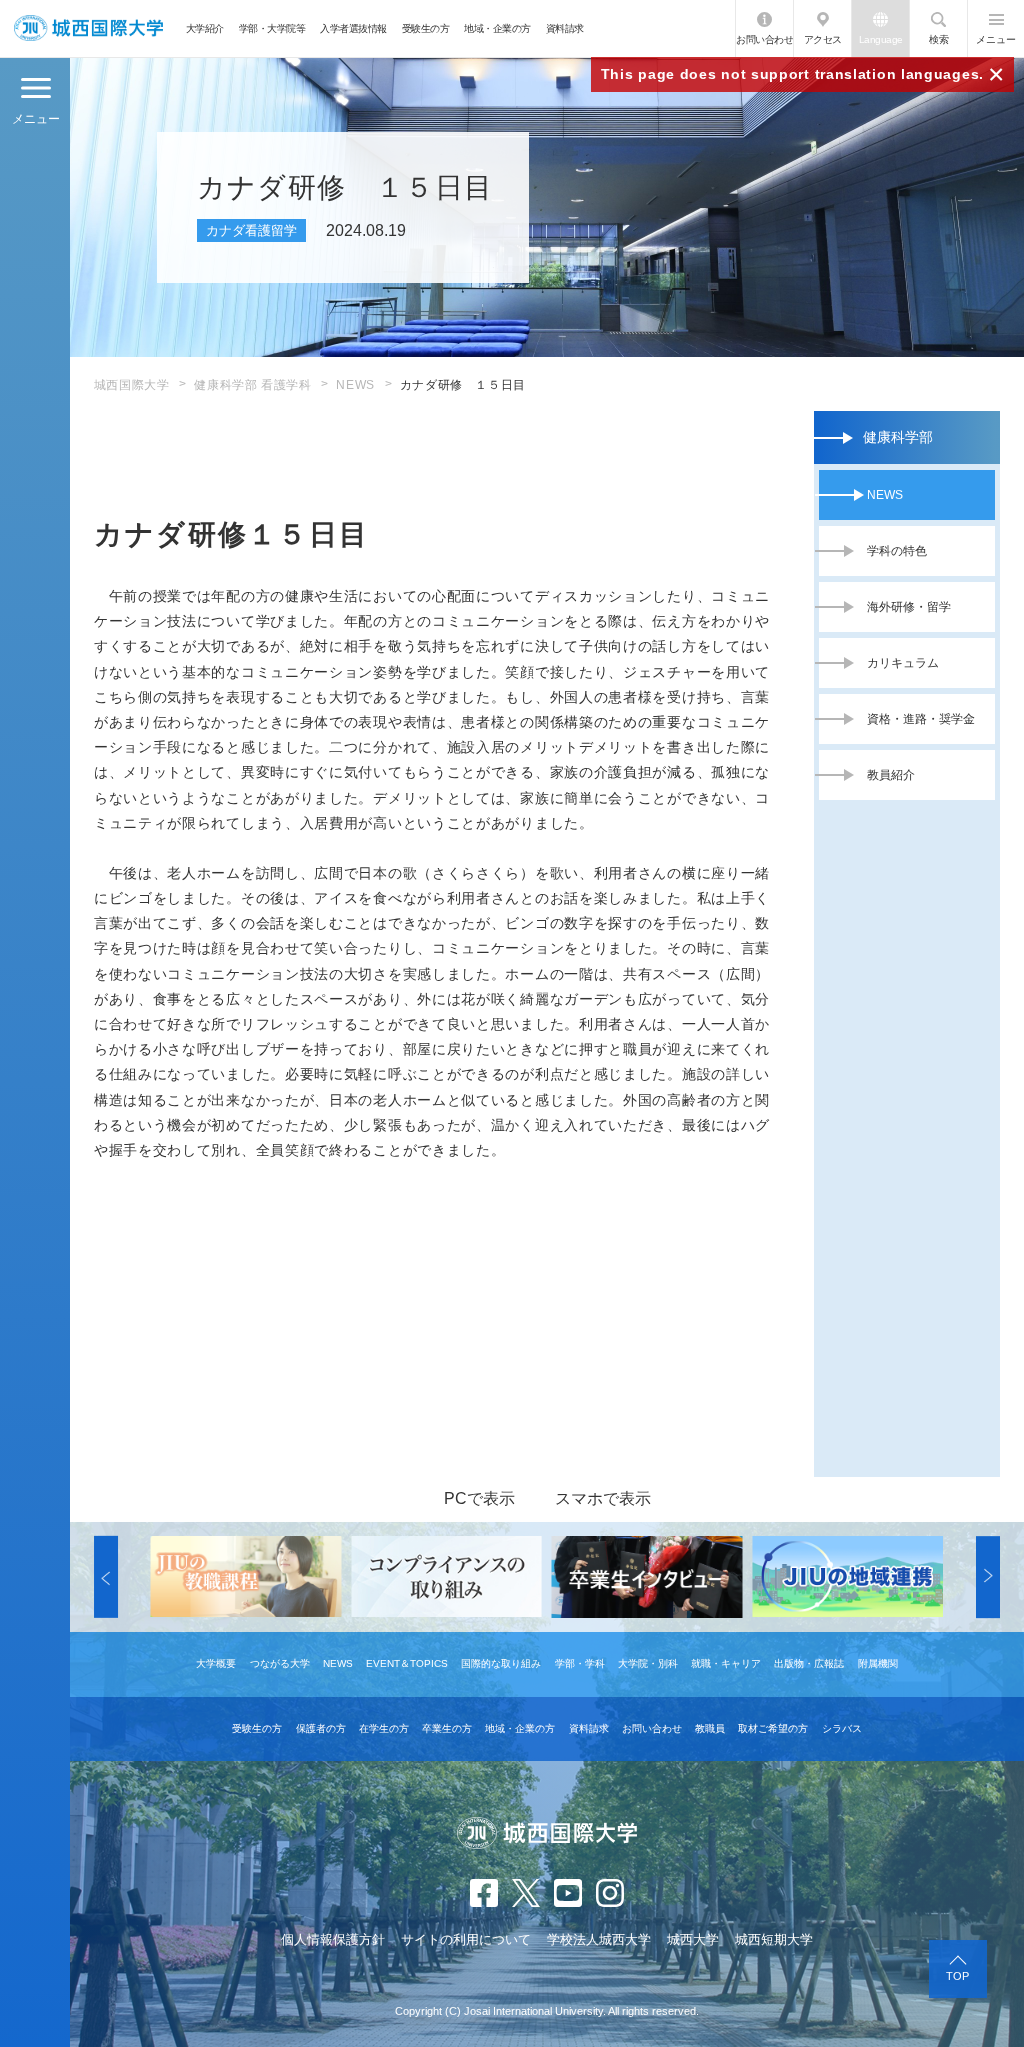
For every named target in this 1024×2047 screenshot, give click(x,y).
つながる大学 (280, 1663)
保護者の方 (321, 1728)
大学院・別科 (648, 1663)
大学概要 (216, 1663)
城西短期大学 (774, 1939)
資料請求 (565, 28)
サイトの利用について (466, 1939)
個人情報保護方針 (333, 1939)
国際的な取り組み (501, 1663)
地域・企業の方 (497, 28)
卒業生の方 (447, 1728)
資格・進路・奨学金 (921, 719)
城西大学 (693, 1939)
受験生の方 (426, 28)
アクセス (823, 39)
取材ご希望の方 (773, 1728)
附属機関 (878, 1663)
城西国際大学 (132, 385)
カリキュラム (903, 663)
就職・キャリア (726, 1663)
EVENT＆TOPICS (407, 1663)
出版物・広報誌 (809, 1663)
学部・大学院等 (272, 28)
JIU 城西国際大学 (88, 28)
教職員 (710, 1728)
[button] (106, 1577)
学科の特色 (897, 551)
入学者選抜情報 (353, 28)
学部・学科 (580, 1663)
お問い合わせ (764, 39)
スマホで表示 (603, 1498)
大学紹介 (205, 28)
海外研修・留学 (909, 607)
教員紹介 (891, 775)
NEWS (355, 385)
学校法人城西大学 (599, 1939)
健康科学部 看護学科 (252, 385)
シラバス (842, 1728)
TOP (957, 1976)
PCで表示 (479, 1498)
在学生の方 (384, 1728)
